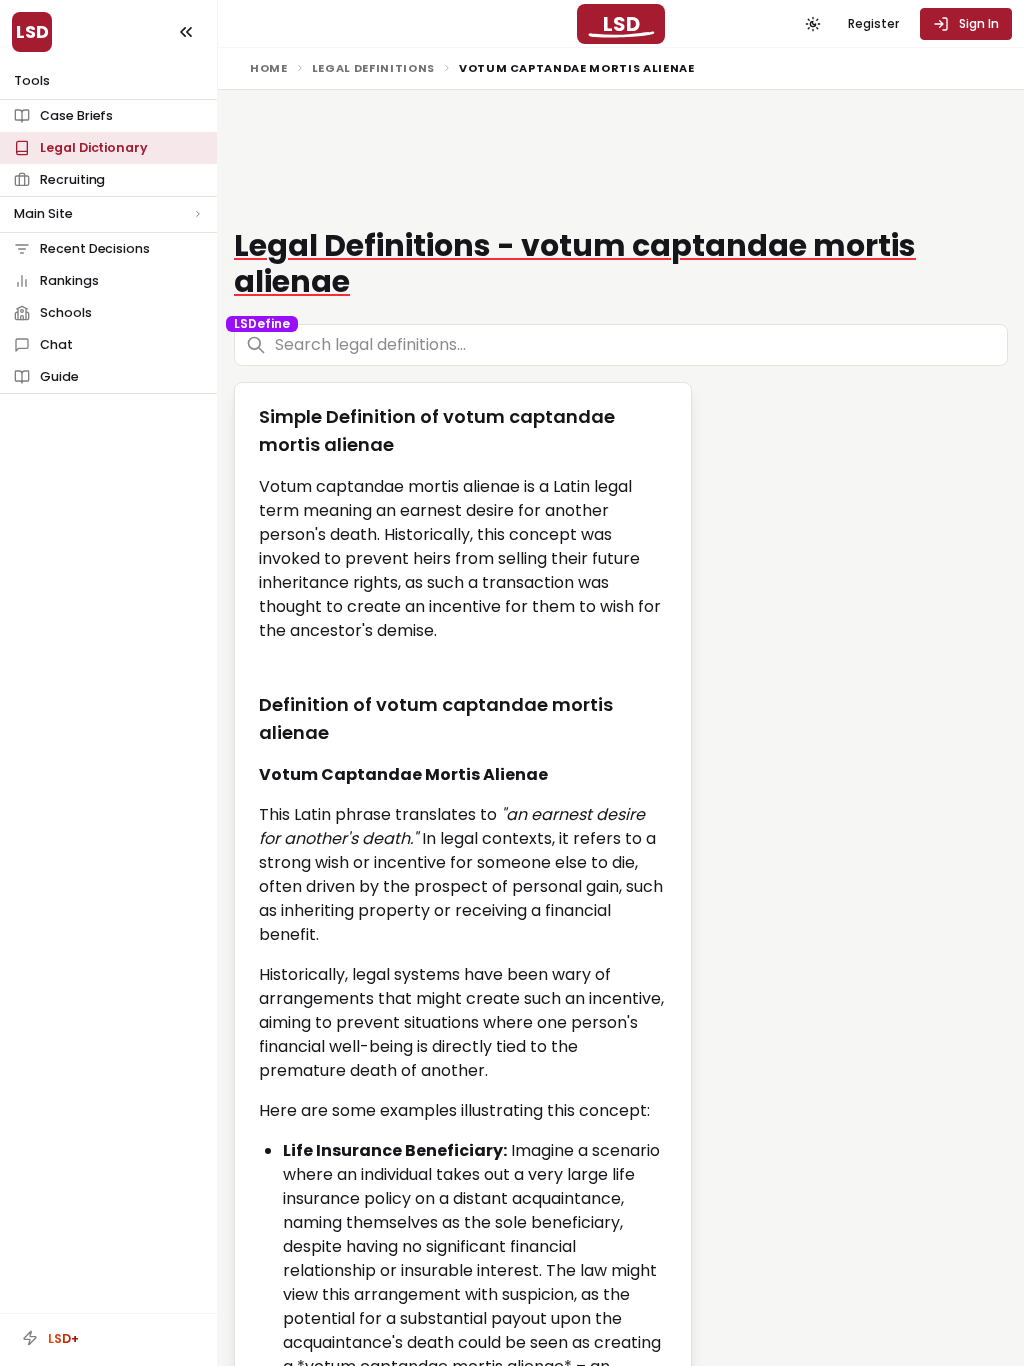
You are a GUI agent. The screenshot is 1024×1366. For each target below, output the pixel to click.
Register (873, 23)
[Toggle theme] (813, 24)
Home (269, 68)
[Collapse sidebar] (186, 32)
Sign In (979, 23)
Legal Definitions (373, 68)
